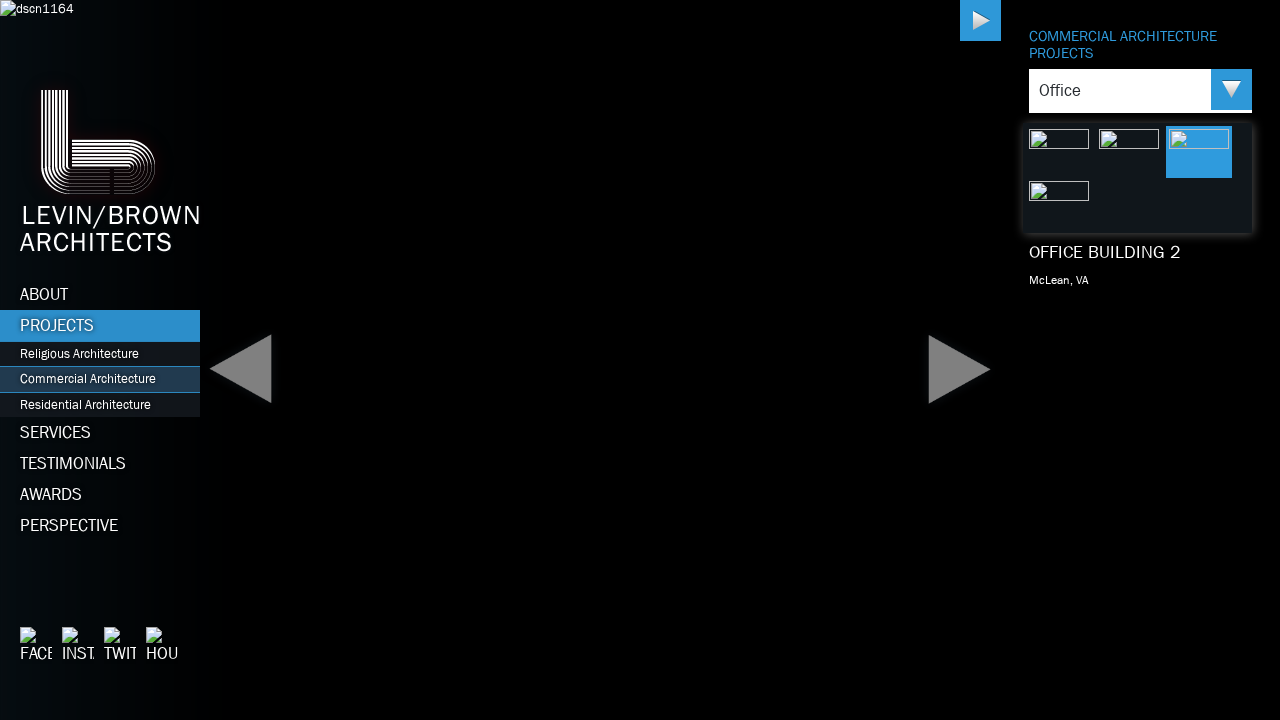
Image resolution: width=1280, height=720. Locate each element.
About (44, 294)
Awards (51, 494)
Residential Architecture (85, 404)
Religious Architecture (79, 353)
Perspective (69, 525)
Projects (57, 325)
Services (55, 432)
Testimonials (73, 463)
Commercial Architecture (88, 378)
